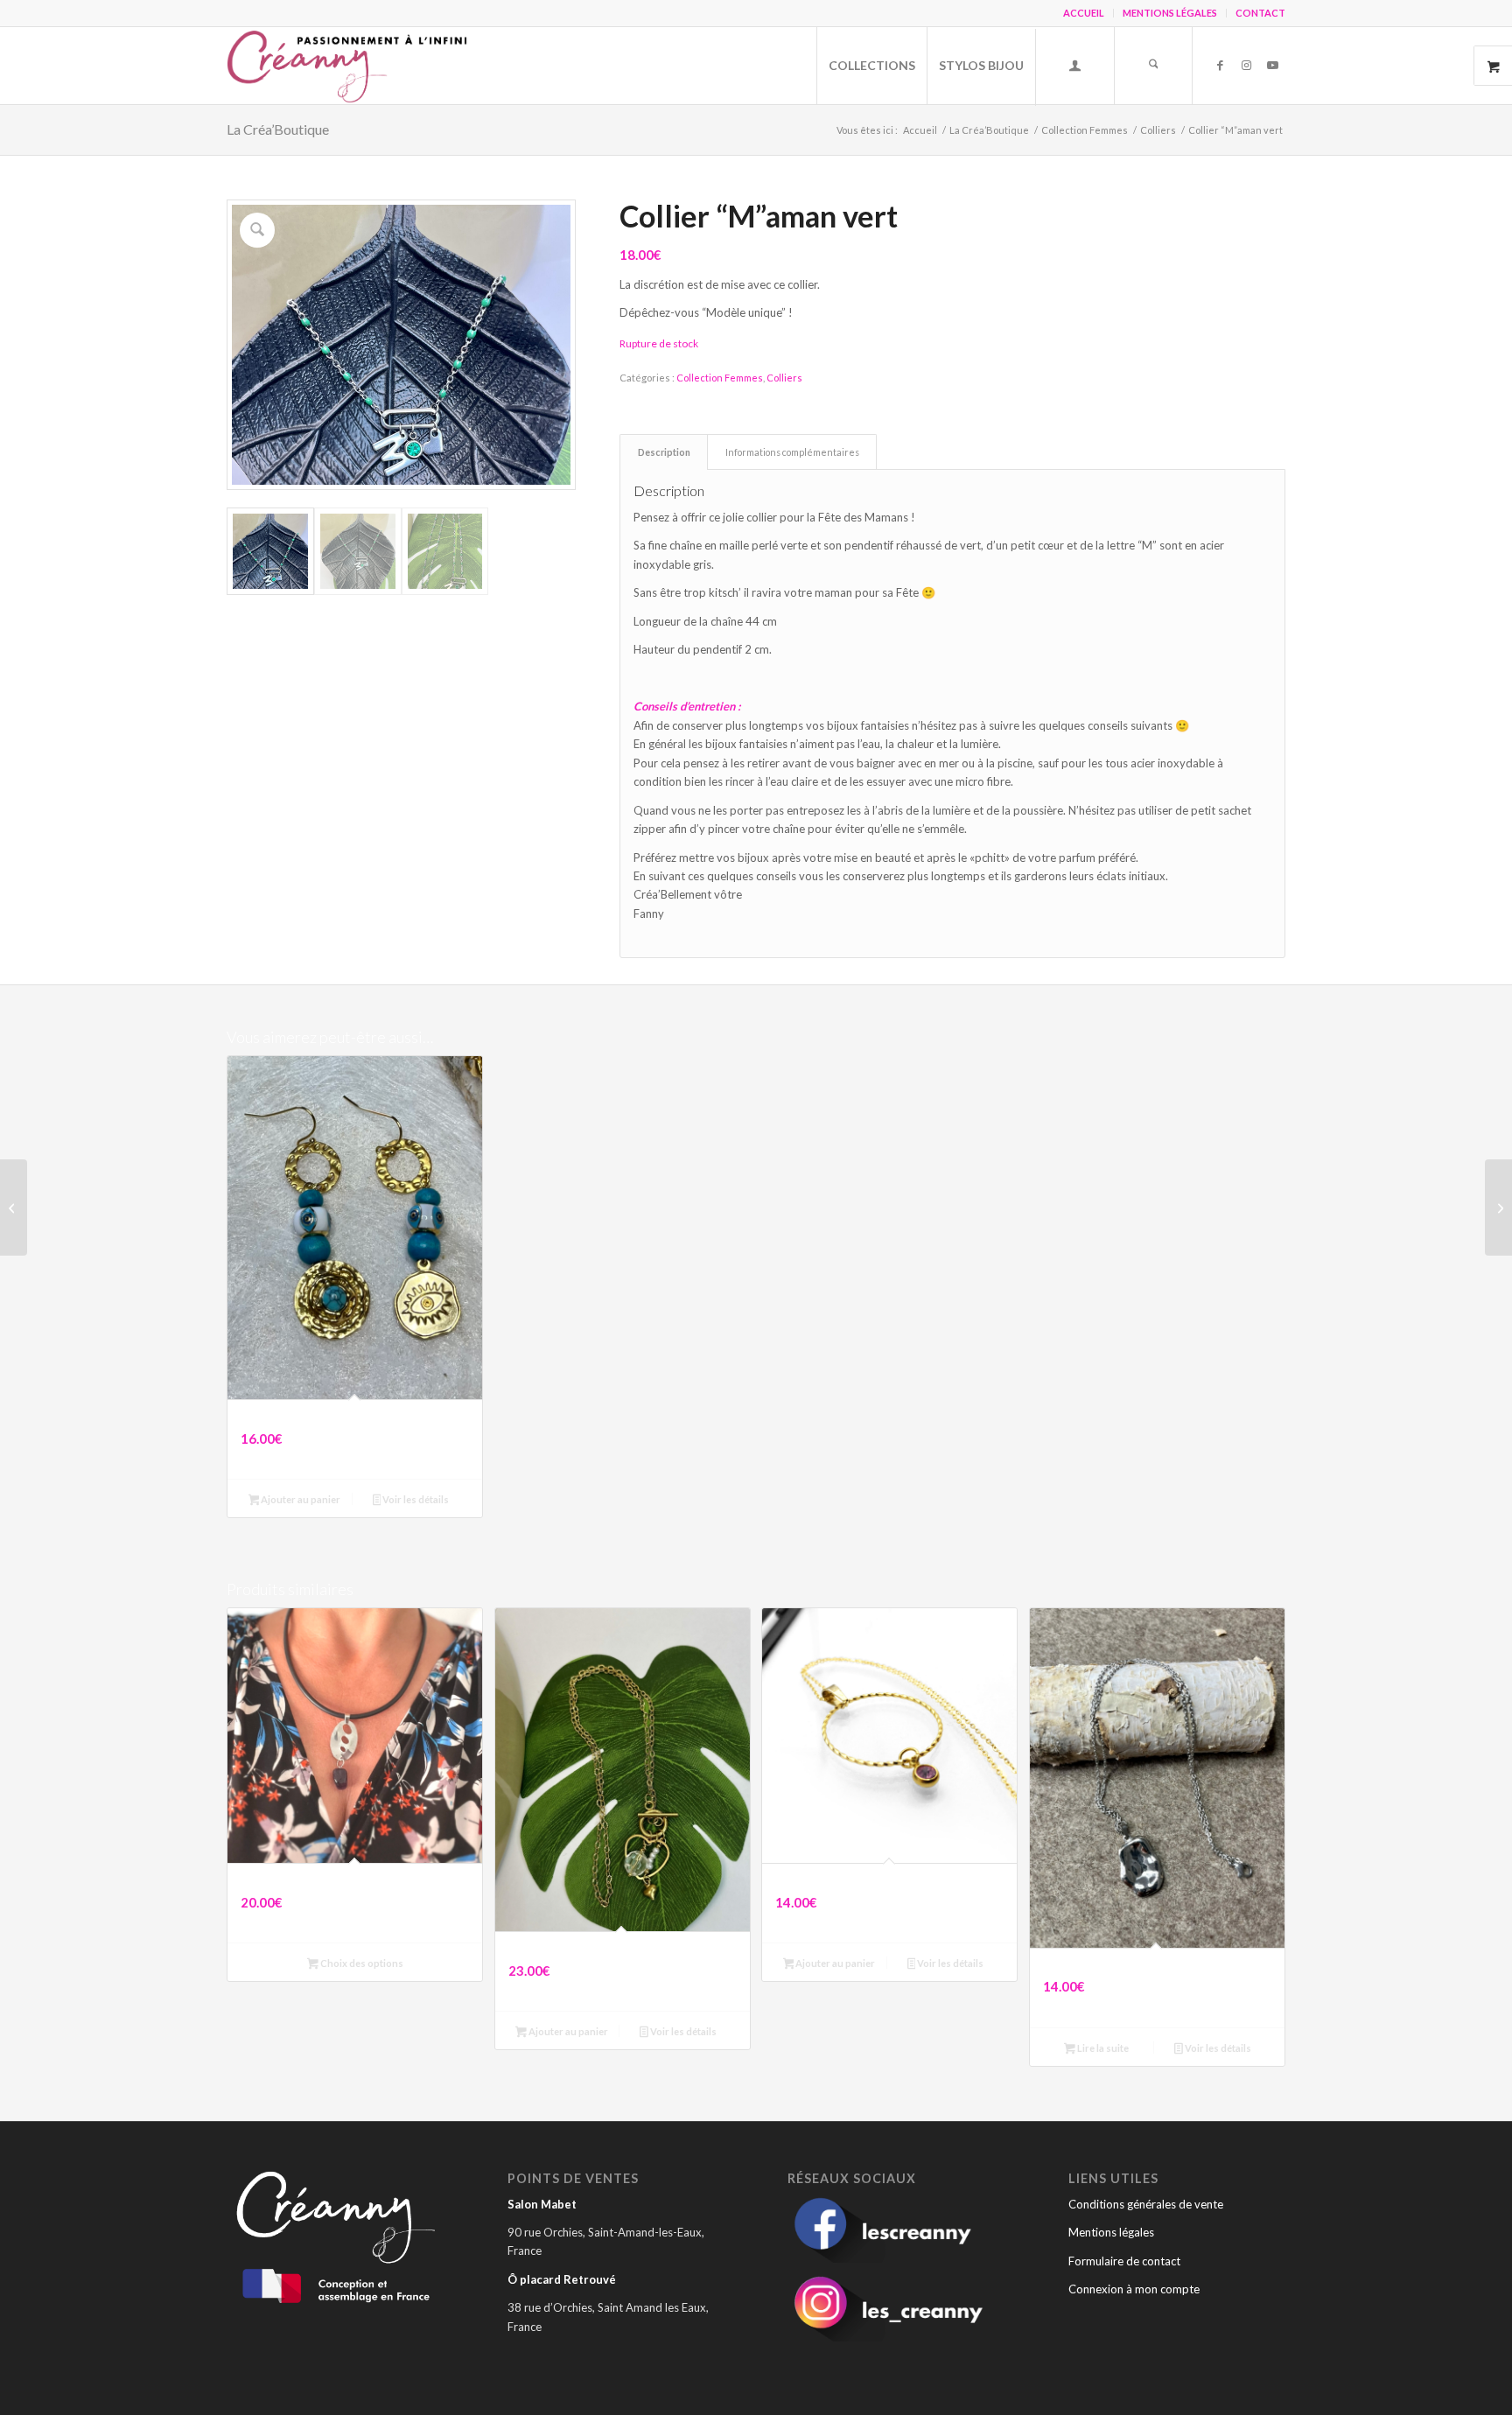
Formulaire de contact (1124, 2261)
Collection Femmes (720, 378)
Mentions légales (1111, 2232)
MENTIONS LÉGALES (1170, 13)
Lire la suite (1102, 2048)
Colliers (784, 378)
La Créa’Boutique (278, 129)
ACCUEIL (1084, 13)
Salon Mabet (542, 2204)
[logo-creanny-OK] (350, 66)
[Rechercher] (1153, 66)
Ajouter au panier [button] (300, 1499)
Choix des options (361, 1963)
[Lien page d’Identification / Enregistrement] (1074, 67)
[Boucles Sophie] (14, 1207)
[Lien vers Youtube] (1272, 65)
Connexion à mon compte (1134, 2289)
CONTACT (1260, 13)
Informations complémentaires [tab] (792, 452)
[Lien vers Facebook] (1220, 65)
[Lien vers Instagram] (1246, 65)
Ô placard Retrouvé (562, 2279)
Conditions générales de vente (1146, 2204)
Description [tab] (664, 452)
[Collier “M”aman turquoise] (1498, 1207)
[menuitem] (1084, 13)
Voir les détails (415, 1499)
